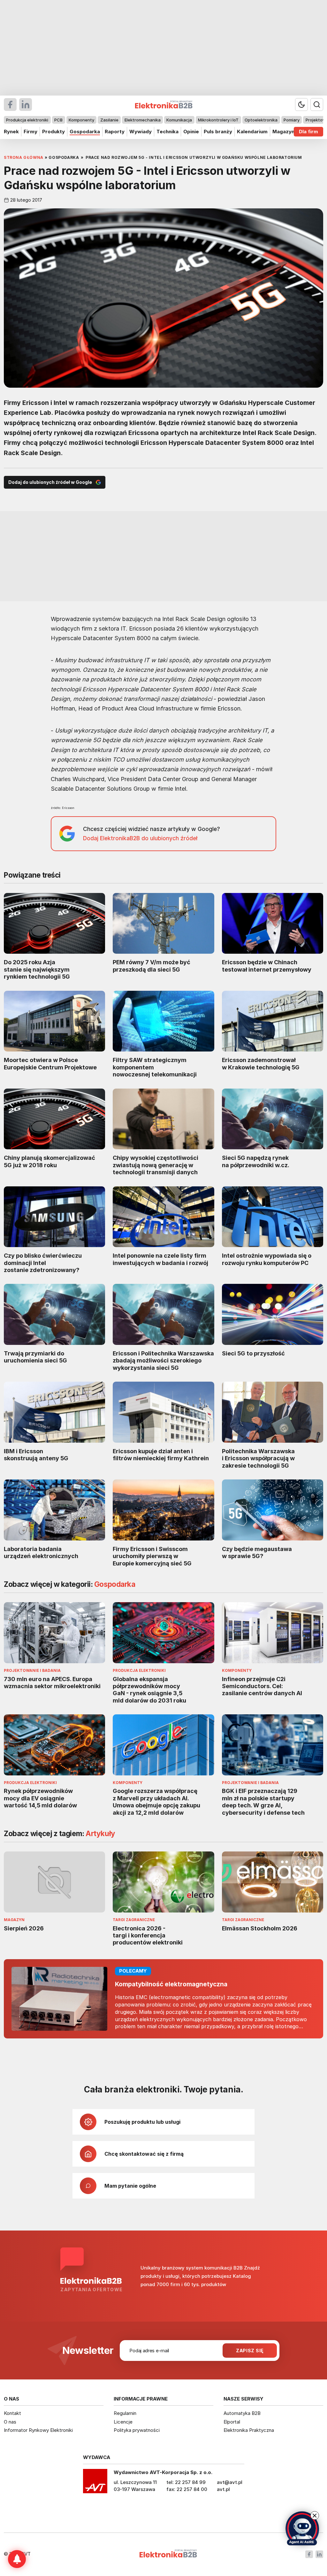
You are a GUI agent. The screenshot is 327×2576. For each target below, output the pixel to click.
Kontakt (12, 2413)
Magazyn (283, 132)
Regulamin (125, 2413)
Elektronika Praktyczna (249, 2430)
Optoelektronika (261, 120)
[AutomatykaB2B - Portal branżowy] (168, 2554)
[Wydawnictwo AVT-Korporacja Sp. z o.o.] (95, 2483)
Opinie (191, 132)
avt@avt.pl (230, 2482)
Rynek (11, 132)
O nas (10, 2422)
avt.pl (223, 2489)
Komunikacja (179, 120)
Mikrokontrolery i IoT (218, 120)
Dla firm (308, 132)
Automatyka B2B (242, 2413)
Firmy (30, 132)
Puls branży (218, 132)
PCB (58, 120)
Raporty (115, 132)
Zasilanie (109, 120)
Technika (167, 132)
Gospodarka (85, 132)
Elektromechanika (143, 120)
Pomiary (292, 120)
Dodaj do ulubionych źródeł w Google (50, 482)
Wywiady (141, 132)
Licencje (123, 2422)
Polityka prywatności (137, 2430)
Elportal (232, 2422)
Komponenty (81, 120)
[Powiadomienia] (17, 2559)
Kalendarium (252, 132)
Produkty (53, 132)
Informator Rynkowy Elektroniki (38, 2430)
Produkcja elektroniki (27, 120)
